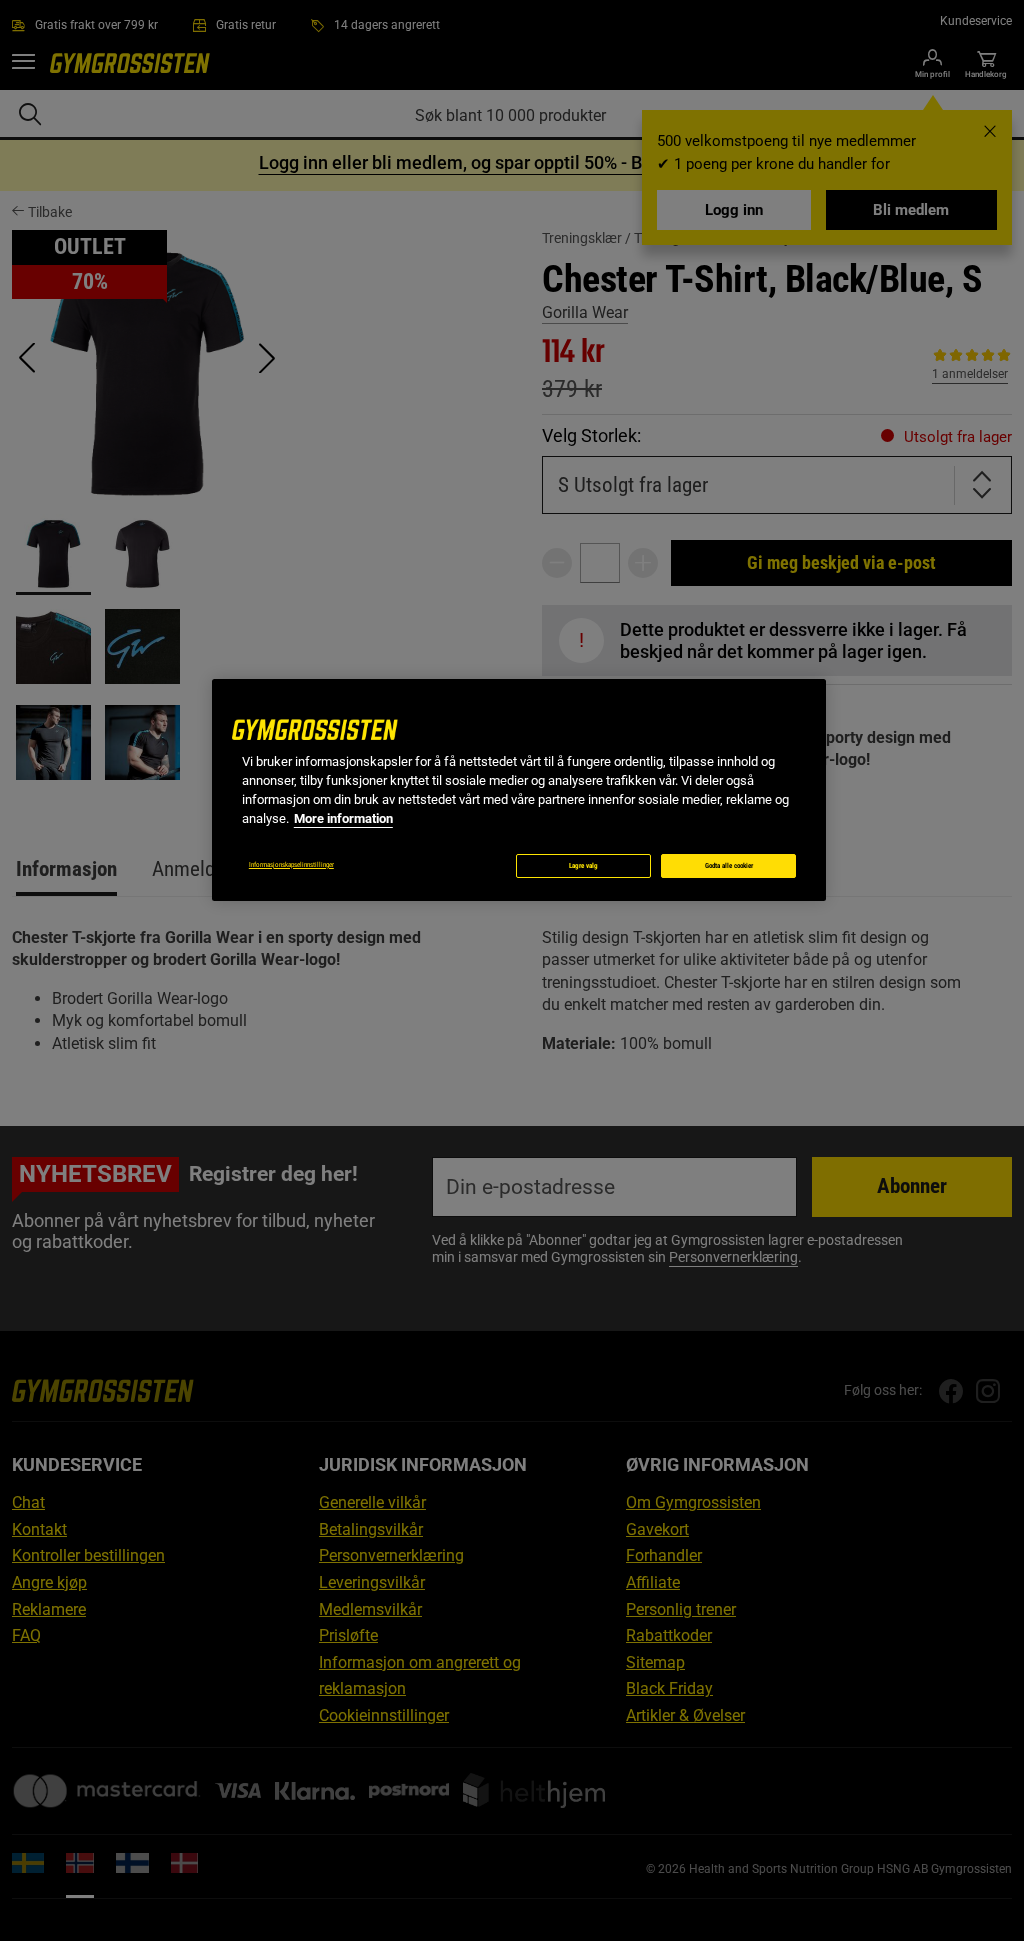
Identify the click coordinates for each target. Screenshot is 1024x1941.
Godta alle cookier (729, 866)
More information (343, 818)
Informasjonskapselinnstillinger (291, 865)
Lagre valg (583, 866)
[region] (519, 790)
